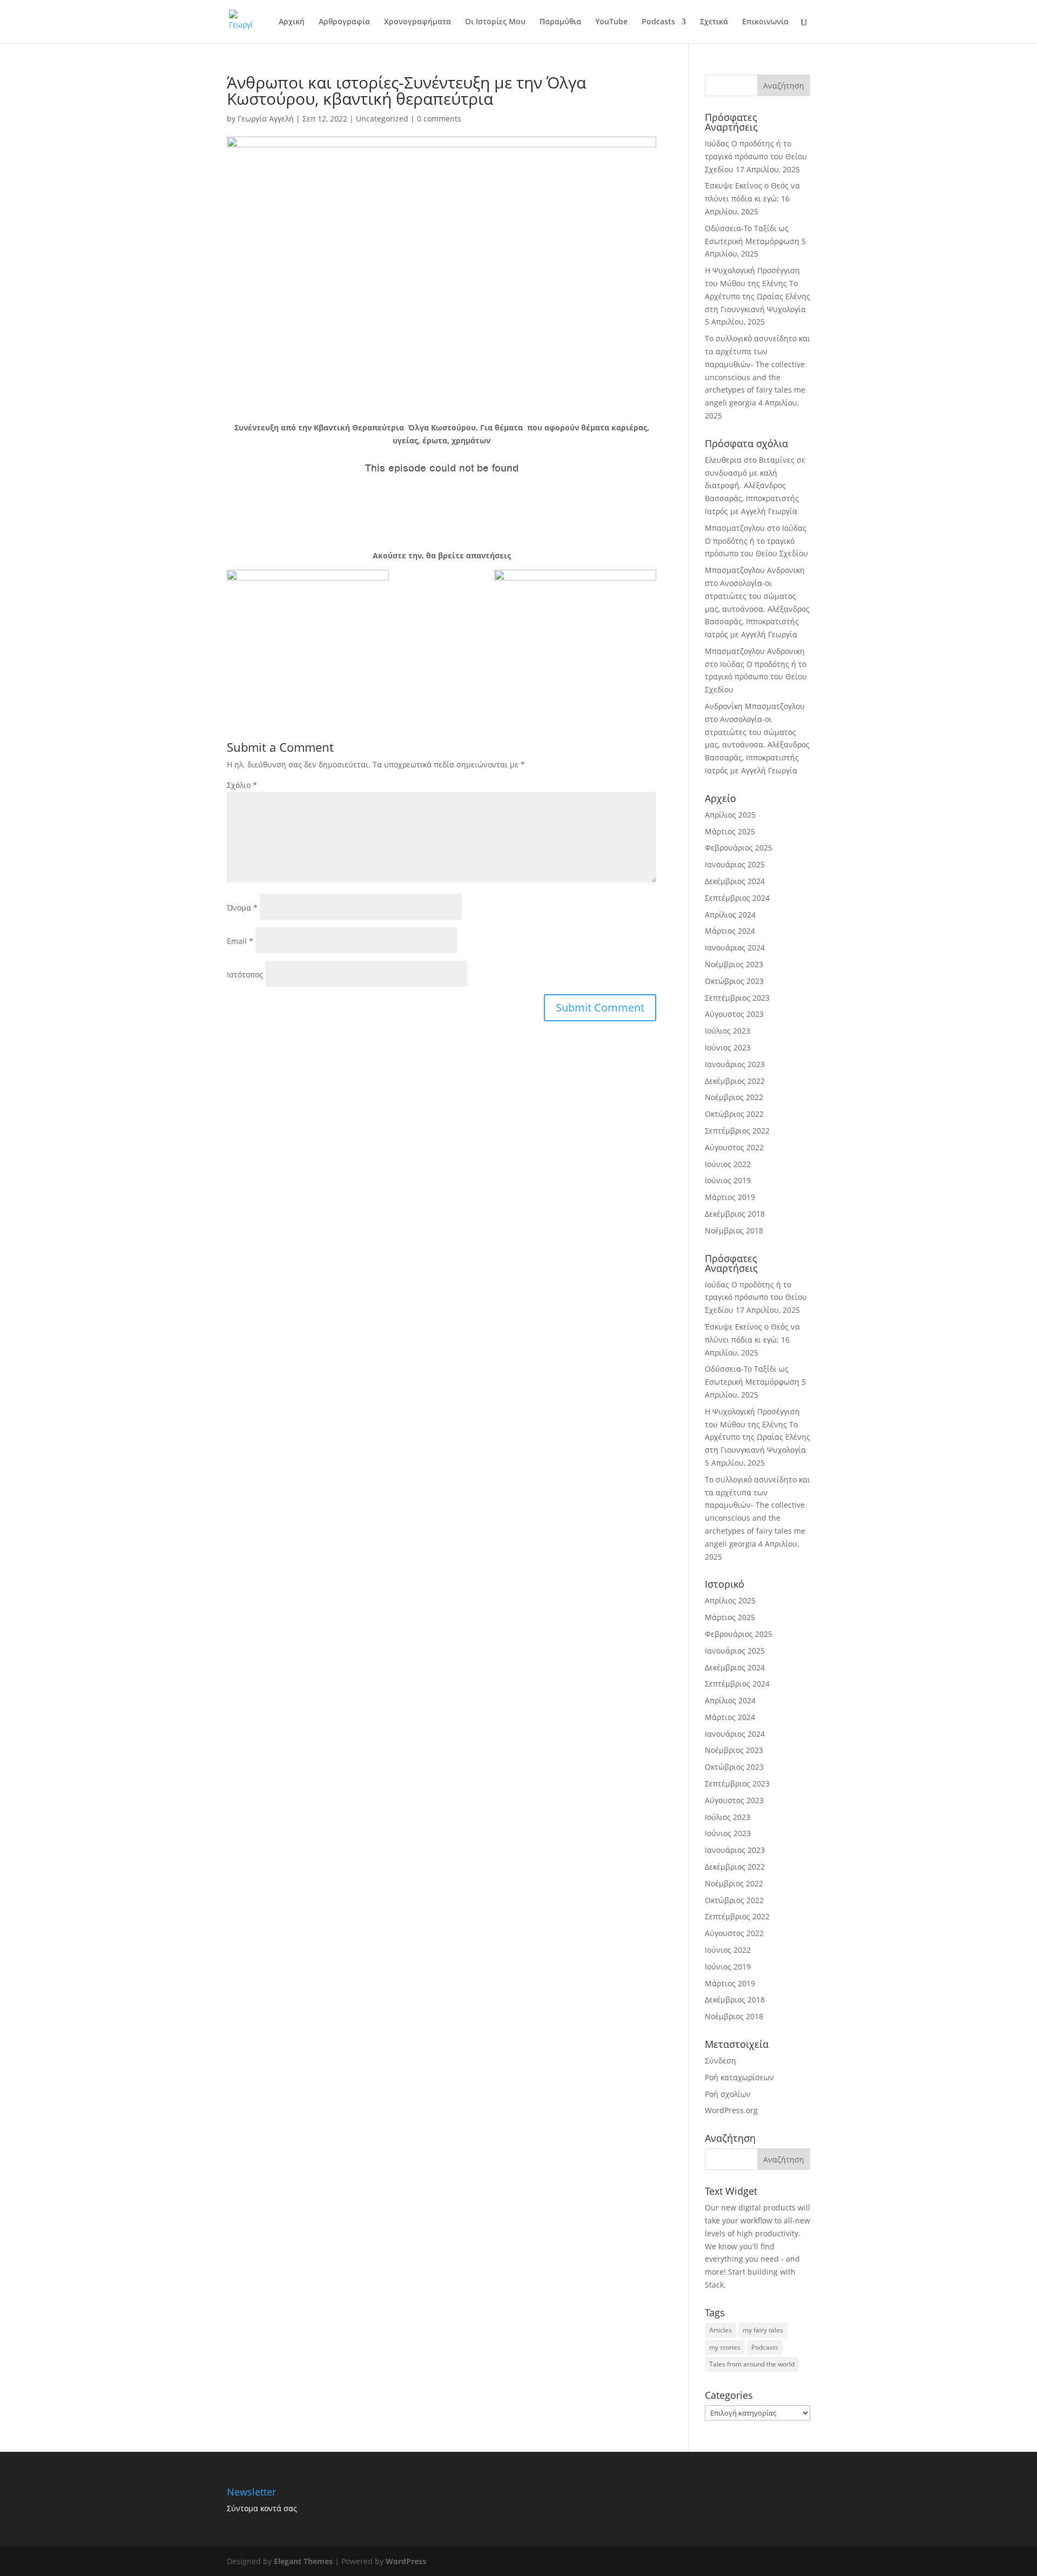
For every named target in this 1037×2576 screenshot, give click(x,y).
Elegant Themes (303, 2561)
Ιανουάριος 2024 (735, 948)
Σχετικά (714, 22)
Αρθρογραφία (344, 22)
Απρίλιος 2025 (730, 815)
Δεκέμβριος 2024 (735, 881)
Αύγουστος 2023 (734, 1014)
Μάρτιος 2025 (730, 831)
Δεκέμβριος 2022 (735, 1081)
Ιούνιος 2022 (728, 1164)
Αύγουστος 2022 (734, 1147)
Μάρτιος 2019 (730, 1197)
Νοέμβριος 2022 (734, 1097)
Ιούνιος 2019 (728, 1180)
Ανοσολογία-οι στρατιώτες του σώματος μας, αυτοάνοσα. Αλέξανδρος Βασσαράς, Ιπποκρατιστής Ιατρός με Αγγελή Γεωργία (757, 609)
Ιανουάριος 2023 (735, 1064)
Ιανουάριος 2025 (735, 864)
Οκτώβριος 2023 (734, 981)
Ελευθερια (723, 460)
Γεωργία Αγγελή (266, 119)
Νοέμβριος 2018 (734, 1230)
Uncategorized (382, 119)
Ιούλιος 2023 (728, 1031)
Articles (720, 2330)
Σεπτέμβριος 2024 (737, 898)
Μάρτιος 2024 (730, 931)
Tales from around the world (752, 2364)
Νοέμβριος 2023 (734, 964)
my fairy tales (763, 2330)
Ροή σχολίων (728, 2094)
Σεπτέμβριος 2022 (737, 1131)
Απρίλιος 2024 (730, 915)
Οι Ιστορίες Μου (495, 22)
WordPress (406, 2561)
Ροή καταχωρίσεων (739, 2077)
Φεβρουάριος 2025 (739, 848)
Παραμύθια (560, 22)
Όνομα (242, 908)
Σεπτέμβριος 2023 (737, 998)
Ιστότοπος (245, 975)
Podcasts (658, 22)
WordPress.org (731, 2110)
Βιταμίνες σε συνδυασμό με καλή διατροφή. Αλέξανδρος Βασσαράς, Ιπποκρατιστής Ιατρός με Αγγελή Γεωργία (755, 485)
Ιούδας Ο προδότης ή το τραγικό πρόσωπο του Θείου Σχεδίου (756, 156)
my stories (725, 2347)
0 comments (439, 119)
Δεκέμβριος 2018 (735, 1214)
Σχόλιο (242, 785)
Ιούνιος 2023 (728, 1047)
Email (240, 941)
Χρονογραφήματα (418, 22)
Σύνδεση (720, 2061)
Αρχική (292, 22)
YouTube (611, 22)
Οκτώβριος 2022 (734, 1114)
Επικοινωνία (765, 22)
